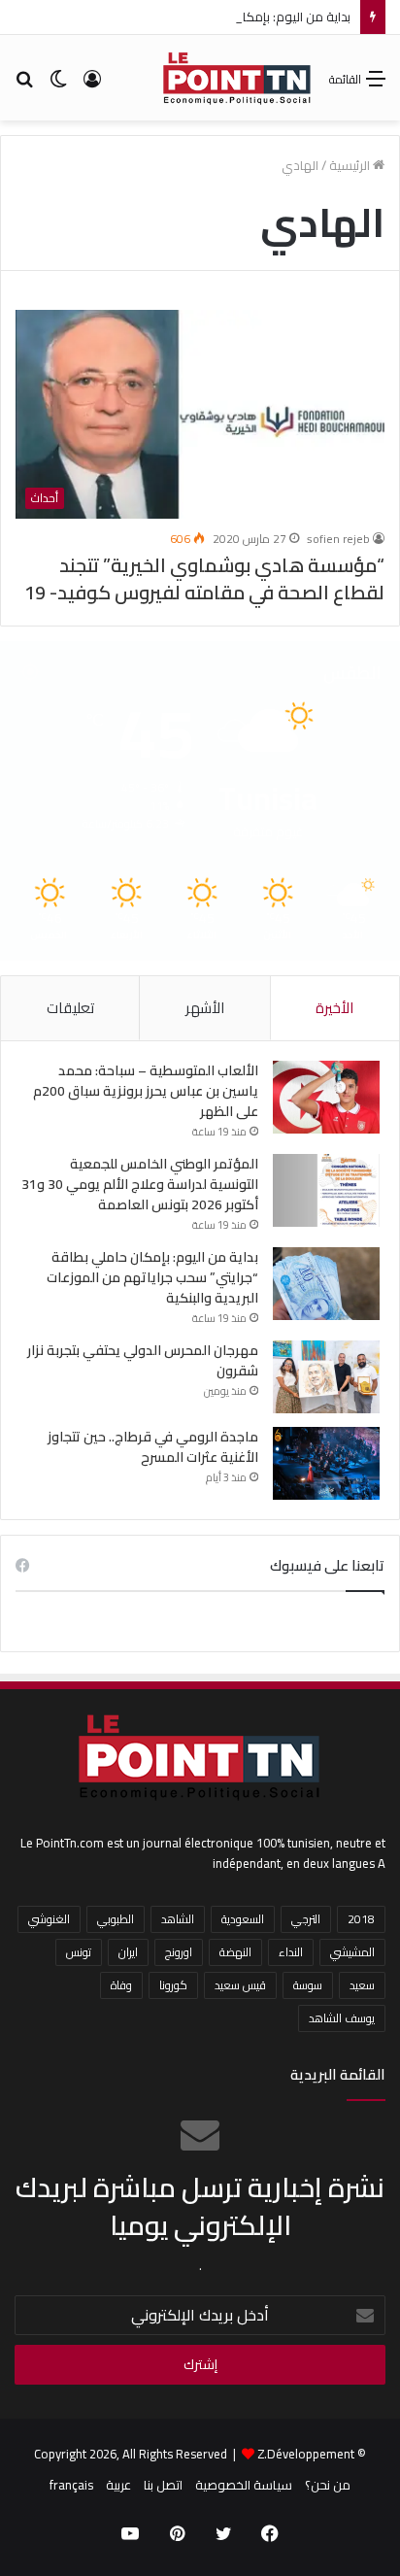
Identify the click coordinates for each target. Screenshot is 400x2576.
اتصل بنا (163, 2485)
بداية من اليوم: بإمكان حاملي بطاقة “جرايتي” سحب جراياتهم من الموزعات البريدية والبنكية (152, 1277)
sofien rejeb (338, 539)
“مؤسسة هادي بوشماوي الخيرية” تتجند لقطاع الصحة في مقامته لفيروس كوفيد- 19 (204, 578)
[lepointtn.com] (237, 78)
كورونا (173, 1985)
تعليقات (70, 1008)
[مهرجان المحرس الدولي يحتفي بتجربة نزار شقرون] (326, 1377)
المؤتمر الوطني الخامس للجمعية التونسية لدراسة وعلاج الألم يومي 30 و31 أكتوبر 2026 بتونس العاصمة (140, 1184)
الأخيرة (334, 1008)
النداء (291, 1952)
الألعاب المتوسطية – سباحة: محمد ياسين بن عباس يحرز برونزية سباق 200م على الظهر (146, 1091)
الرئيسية (351, 165)
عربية (118, 2485)
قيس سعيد (240, 1985)
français (71, 2485)
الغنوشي (49, 1919)
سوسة (308, 1985)
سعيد (362, 1985)
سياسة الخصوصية (244, 2485)
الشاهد (178, 1919)
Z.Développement (306, 2454)
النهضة (235, 1952)
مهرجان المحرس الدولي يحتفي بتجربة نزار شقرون (143, 1360)
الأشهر (205, 1008)
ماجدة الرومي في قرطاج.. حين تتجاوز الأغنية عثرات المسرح (153, 1447)
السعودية (243, 1919)
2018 (361, 1919)
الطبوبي (116, 1919)
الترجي (306, 1919)
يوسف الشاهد (342, 2018)
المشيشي (352, 1952)
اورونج (179, 1952)
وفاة (121, 1985)
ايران (128, 1952)
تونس (79, 1952)
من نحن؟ (328, 2485)
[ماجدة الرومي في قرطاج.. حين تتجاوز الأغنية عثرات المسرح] (326, 1463)
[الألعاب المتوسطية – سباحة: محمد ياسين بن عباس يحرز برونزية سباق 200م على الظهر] (326, 1097)
